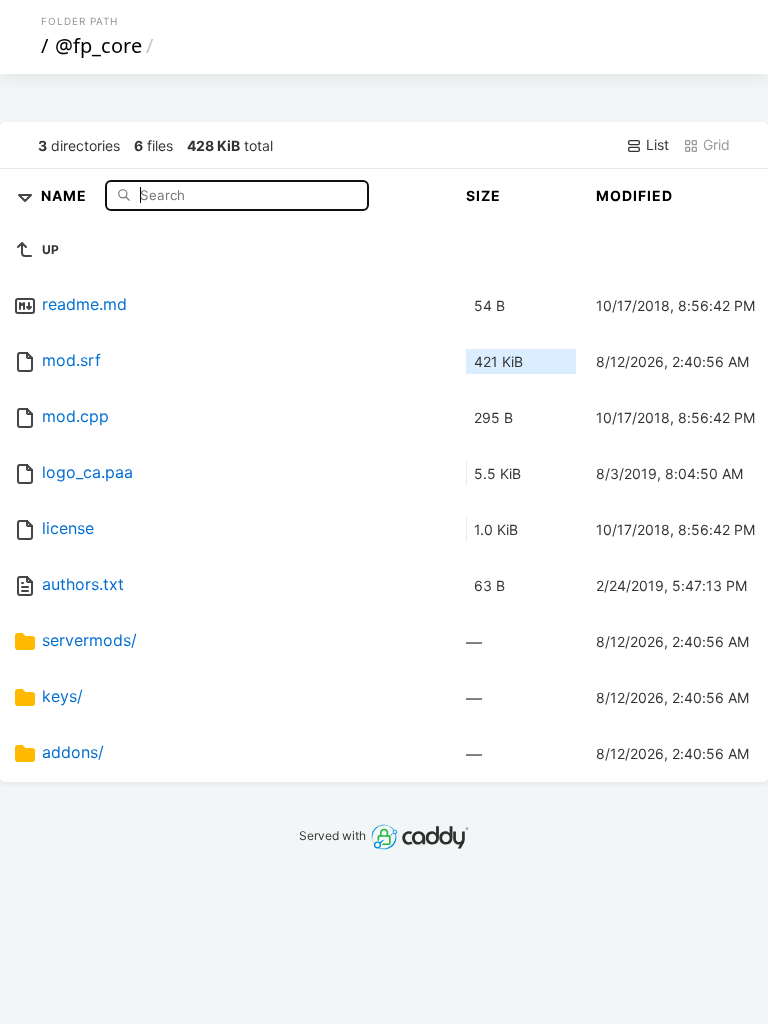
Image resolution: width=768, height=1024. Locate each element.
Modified (634, 195)
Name (66, 194)
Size (483, 195)
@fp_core (98, 45)
